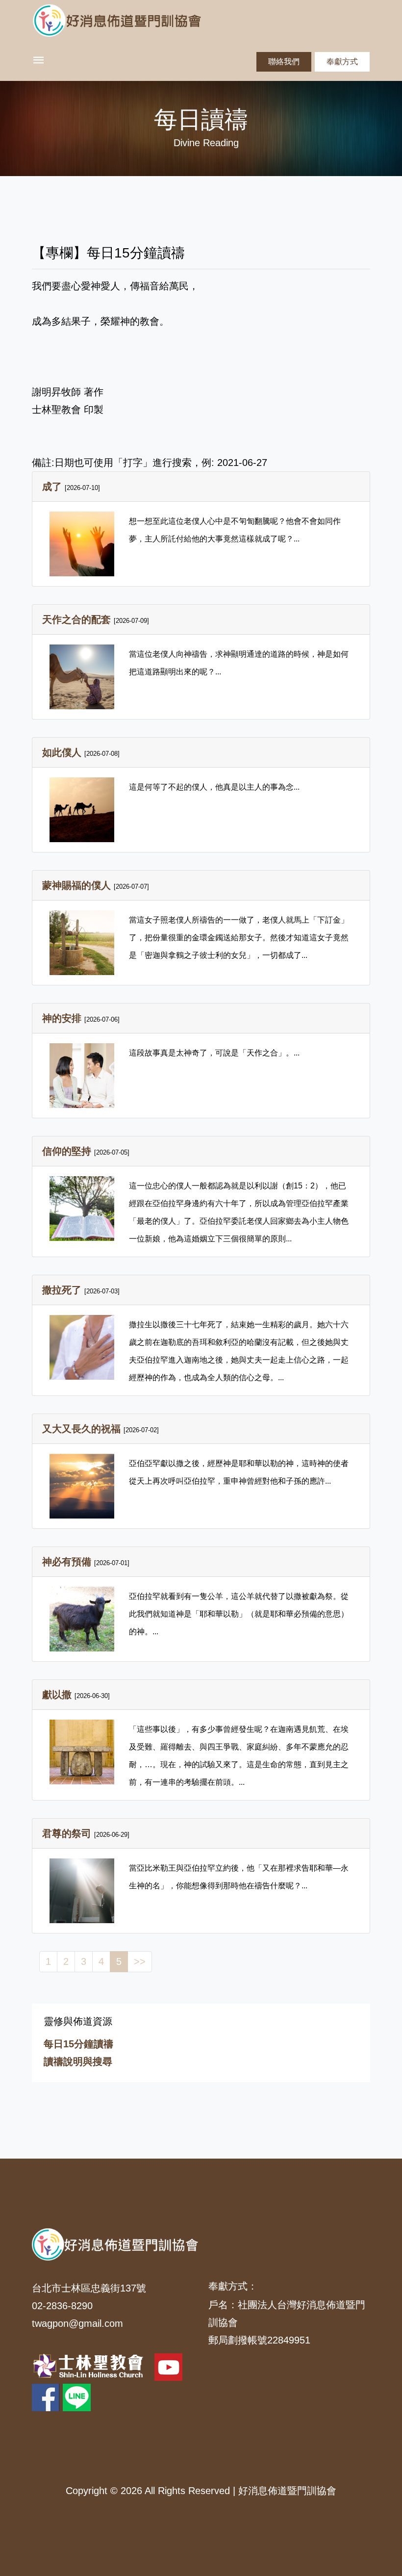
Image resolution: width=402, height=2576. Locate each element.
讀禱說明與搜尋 (78, 2061)
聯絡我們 (284, 62)
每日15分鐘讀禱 (78, 2044)
